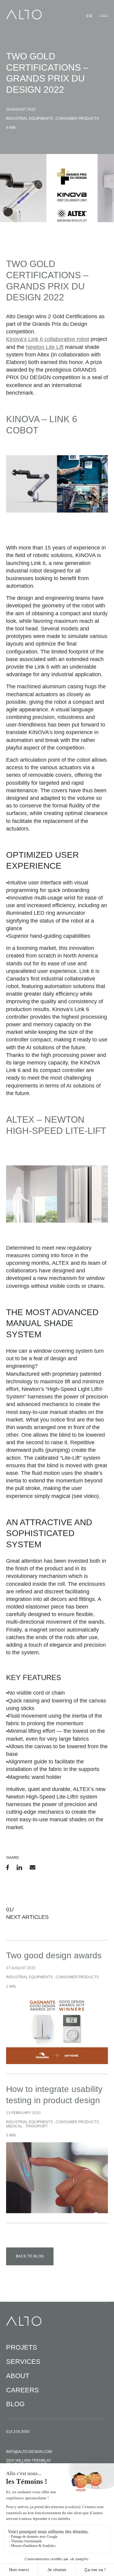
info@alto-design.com (29, 2452)
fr (89, 16)
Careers (22, 2390)
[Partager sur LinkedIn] (19, 1867)
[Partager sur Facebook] (8, 1867)
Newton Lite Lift (45, 347)
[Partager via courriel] (33, 1867)
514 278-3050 (18, 2432)
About (18, 2376)
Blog (15, 2404)
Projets (22, 2347)
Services (23, 2362)
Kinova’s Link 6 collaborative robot (48, 339)
